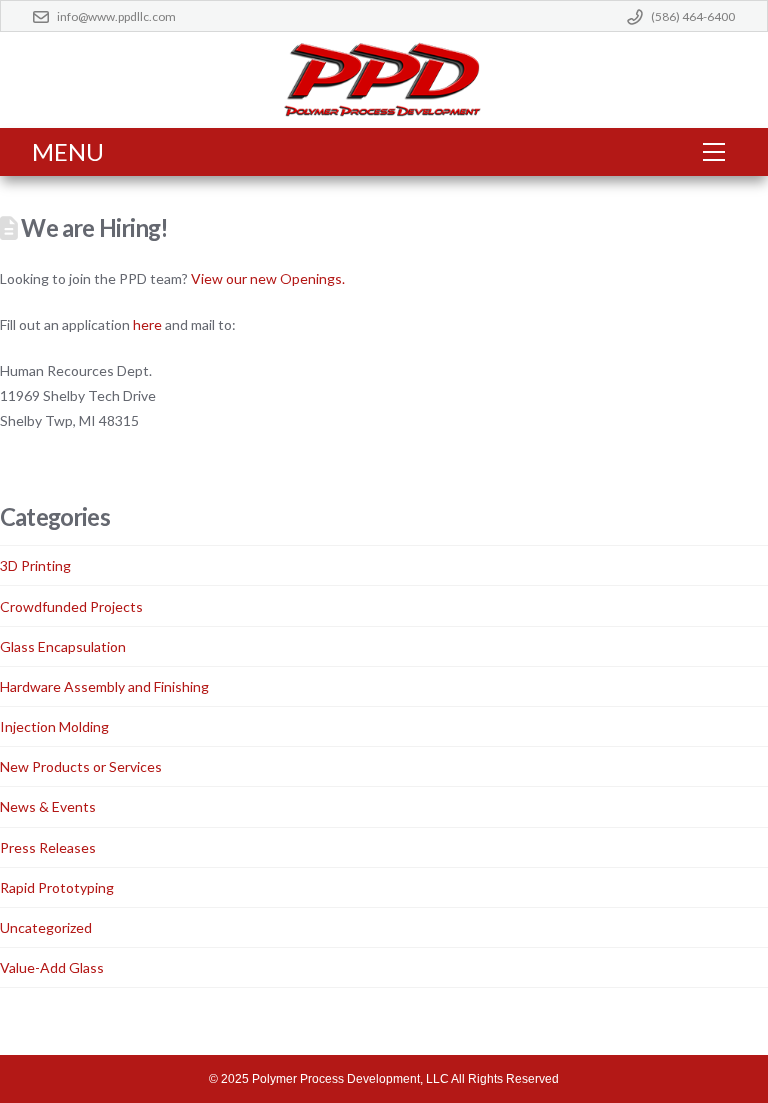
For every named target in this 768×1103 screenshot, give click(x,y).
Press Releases (48, 847)
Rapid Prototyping (57, 887)
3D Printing (35, 565)
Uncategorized (46, 927)
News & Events (48, 806)
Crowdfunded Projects (71, 606)
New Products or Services (81, 766)
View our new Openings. (268, 278)
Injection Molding (54, 726)
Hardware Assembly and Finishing (104, 686)
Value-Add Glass (52, 967)
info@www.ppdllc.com (116, 16)
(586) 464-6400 (693, 16)
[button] (714, 152)
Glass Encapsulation (63, 646)
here (147, 324)
